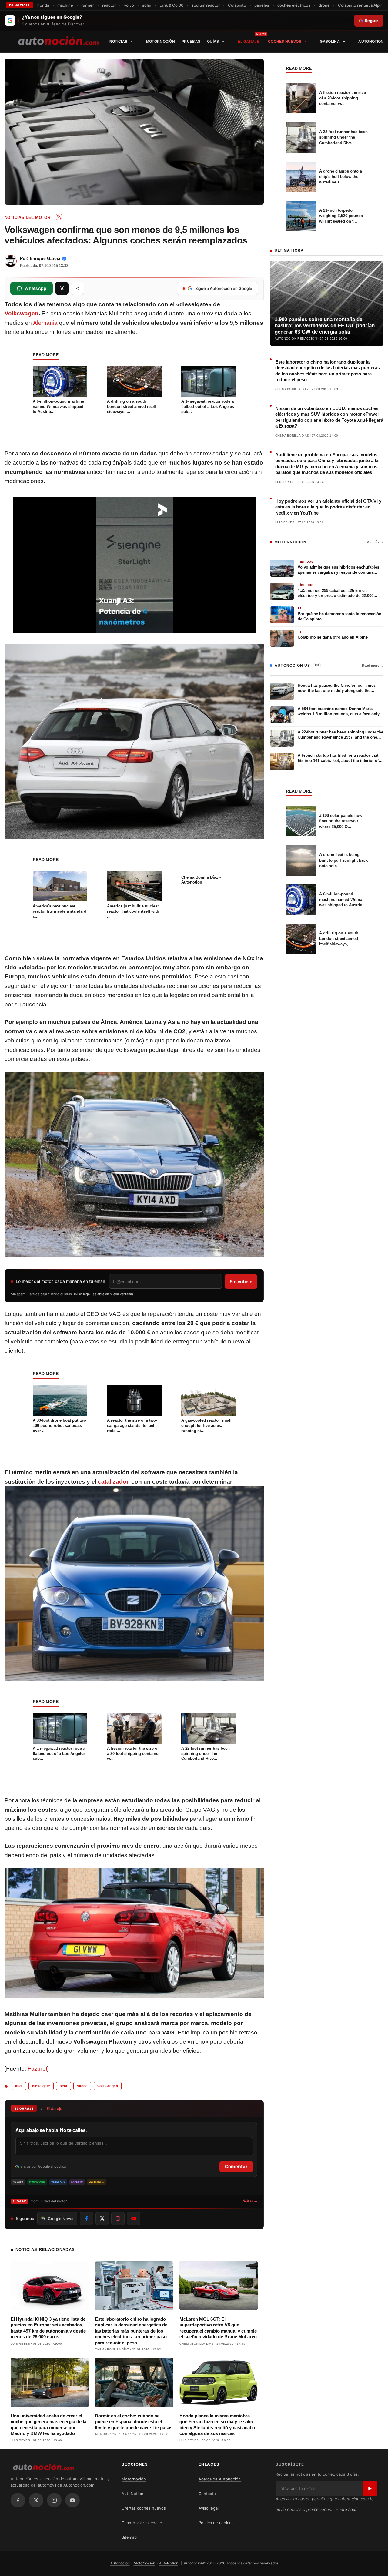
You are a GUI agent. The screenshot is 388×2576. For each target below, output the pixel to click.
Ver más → (375, 542)
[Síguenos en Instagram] (118, 2219)
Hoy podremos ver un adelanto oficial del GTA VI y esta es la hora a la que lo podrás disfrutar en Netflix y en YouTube (328, 507)
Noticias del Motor (27, 218)
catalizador (113, 1482)
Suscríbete (241, 1281)
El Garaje (249, 42)
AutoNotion (371, 42)
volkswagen (108, 2086)
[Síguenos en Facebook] (86, 2219)
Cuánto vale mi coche (142, 2523)
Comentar (236, 2167)
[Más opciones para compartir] (78, 288)
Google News (61, 2219)
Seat (64, 2086)
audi (19, 2086)
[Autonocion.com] (58, 40)
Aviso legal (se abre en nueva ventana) (103, 1294)
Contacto (207, 2494)
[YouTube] (72, 2500)
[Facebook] (18, 2500)
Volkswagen (22, 313)
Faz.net (37, 2069)
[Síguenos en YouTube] (134, 2219)
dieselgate (41, 2086)
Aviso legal (209, 2508)
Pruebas (191, 42)
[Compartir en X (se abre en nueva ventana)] (62, 288)
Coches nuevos (285, 42)
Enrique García (45, 258)
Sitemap (129, 2537)
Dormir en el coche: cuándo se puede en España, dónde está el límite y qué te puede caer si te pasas (134, 2422)
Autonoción (120, 2563)
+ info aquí (346, 2509)
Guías (213, 42)
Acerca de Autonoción (220, 2479)
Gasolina (330, 42)
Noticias (118, 42)
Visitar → (249, 2201)
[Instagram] (54, 2500)
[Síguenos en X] (102, 2219)
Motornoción (161, 42)
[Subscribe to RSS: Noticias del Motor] (59, 217)
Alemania (45, 323)
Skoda (82, 2086)
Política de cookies (216, 2523)
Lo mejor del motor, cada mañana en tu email (60, 1281)
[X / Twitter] (36, 2500)
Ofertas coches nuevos (144, 2508)
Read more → (373, 666)
